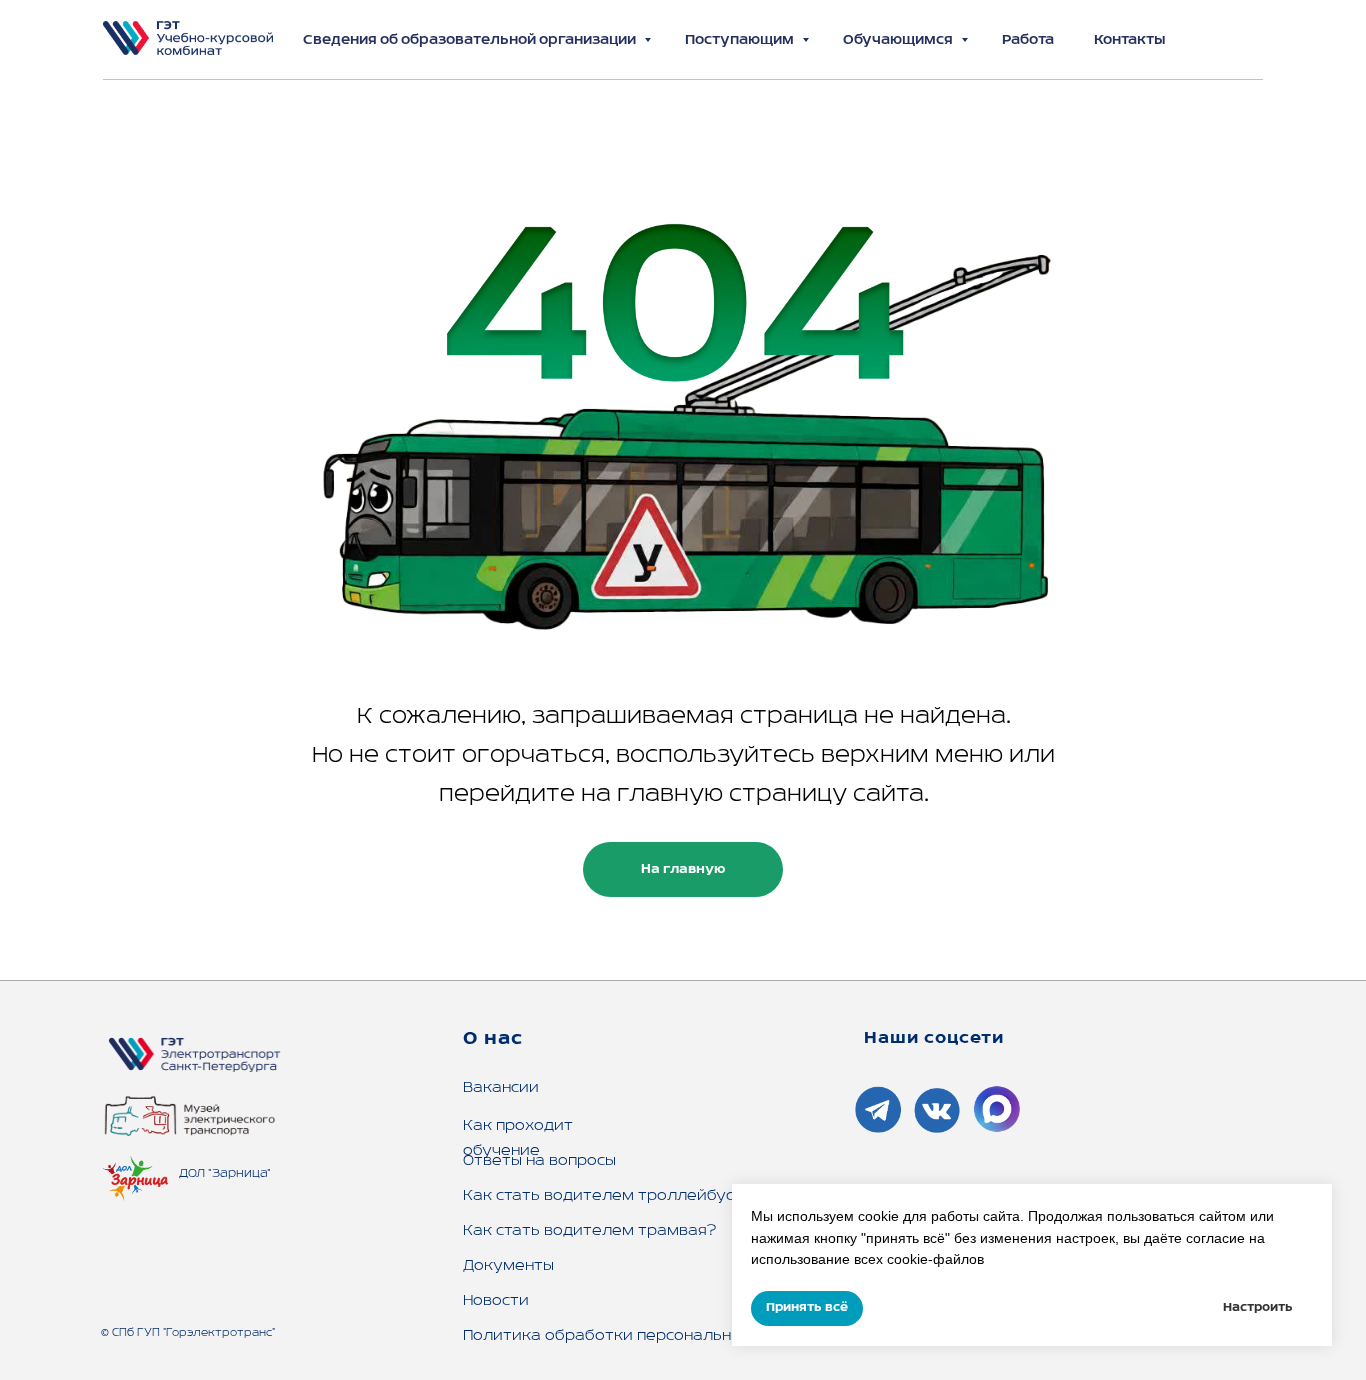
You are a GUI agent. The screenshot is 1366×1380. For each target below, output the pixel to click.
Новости (496, 1301)
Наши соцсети (934, 1039)
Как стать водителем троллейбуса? (608, 1196)
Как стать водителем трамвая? (589, 1231)
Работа (1028, 40)
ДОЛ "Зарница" (225, 1173)
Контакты (1130, 40)
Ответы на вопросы (539, 1161)
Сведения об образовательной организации (471, 40)
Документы (508, 1266)
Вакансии (501, 1088)
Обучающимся (899, 40)
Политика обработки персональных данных (638, 1336)
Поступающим (741, 40)
